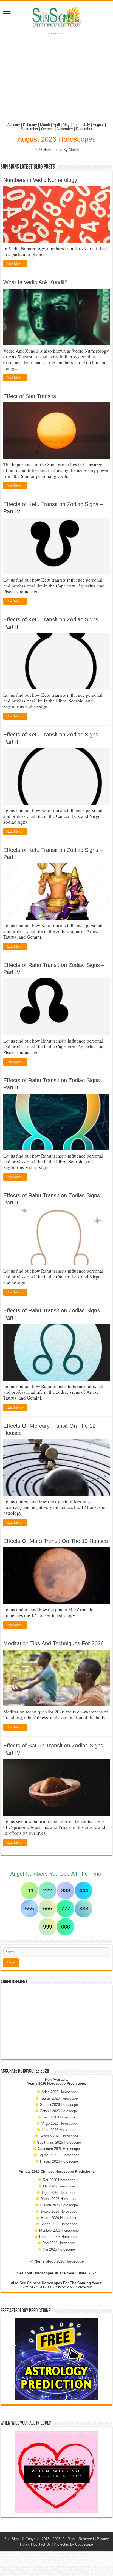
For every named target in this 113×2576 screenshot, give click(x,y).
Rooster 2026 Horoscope (59, 2237)
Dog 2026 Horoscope (59, 2243)
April (56, 125)
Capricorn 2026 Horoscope (59, 2149)
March (45, 125)
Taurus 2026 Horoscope (59, 2098)
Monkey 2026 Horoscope (59, 2230)
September (29, 129)
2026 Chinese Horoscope (53, 2171)
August (98, 125)
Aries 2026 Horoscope (59, 2092)
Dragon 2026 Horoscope (59, 2205)
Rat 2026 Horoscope (59, 2180)
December (84, 129)
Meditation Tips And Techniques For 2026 (53, 1643)
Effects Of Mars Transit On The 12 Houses (56, 1541)
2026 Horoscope (52, 2084)
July (87, 125)
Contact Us (42, 2544)
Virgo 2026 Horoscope (59, 2124)
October (47, 129)
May (66, 125)
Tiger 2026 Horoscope (59, 2193)
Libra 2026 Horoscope (59, 2130)
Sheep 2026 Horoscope (59, 2224)
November (65, 129)
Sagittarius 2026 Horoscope (59, 2142)
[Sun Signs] (56, 16)
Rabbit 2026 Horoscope (59, 2199)
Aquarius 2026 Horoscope (59, 2155)
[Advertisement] (56, 2022)
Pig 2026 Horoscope (59, 2249)
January (14, 125)
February (30, 125)
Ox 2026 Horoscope (59, 2186)
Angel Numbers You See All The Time (56, 1874)
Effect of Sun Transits (30, 396)
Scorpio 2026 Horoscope (59, 2136)
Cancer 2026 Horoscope (59, 2111)
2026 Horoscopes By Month (57, 150)
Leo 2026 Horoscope (59, 2117)
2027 (92, 2273)
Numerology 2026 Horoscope (59, 2261)
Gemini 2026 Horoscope (59, 2105)
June (77, 125)
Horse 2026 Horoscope (59, 2218)
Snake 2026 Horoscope (59, 2211)
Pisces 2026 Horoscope (59, 2161)
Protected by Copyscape (73, 2544)
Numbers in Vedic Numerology (40, 180)
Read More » (15, 264)
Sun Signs (12, 2539)
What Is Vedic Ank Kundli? (35, 282)
